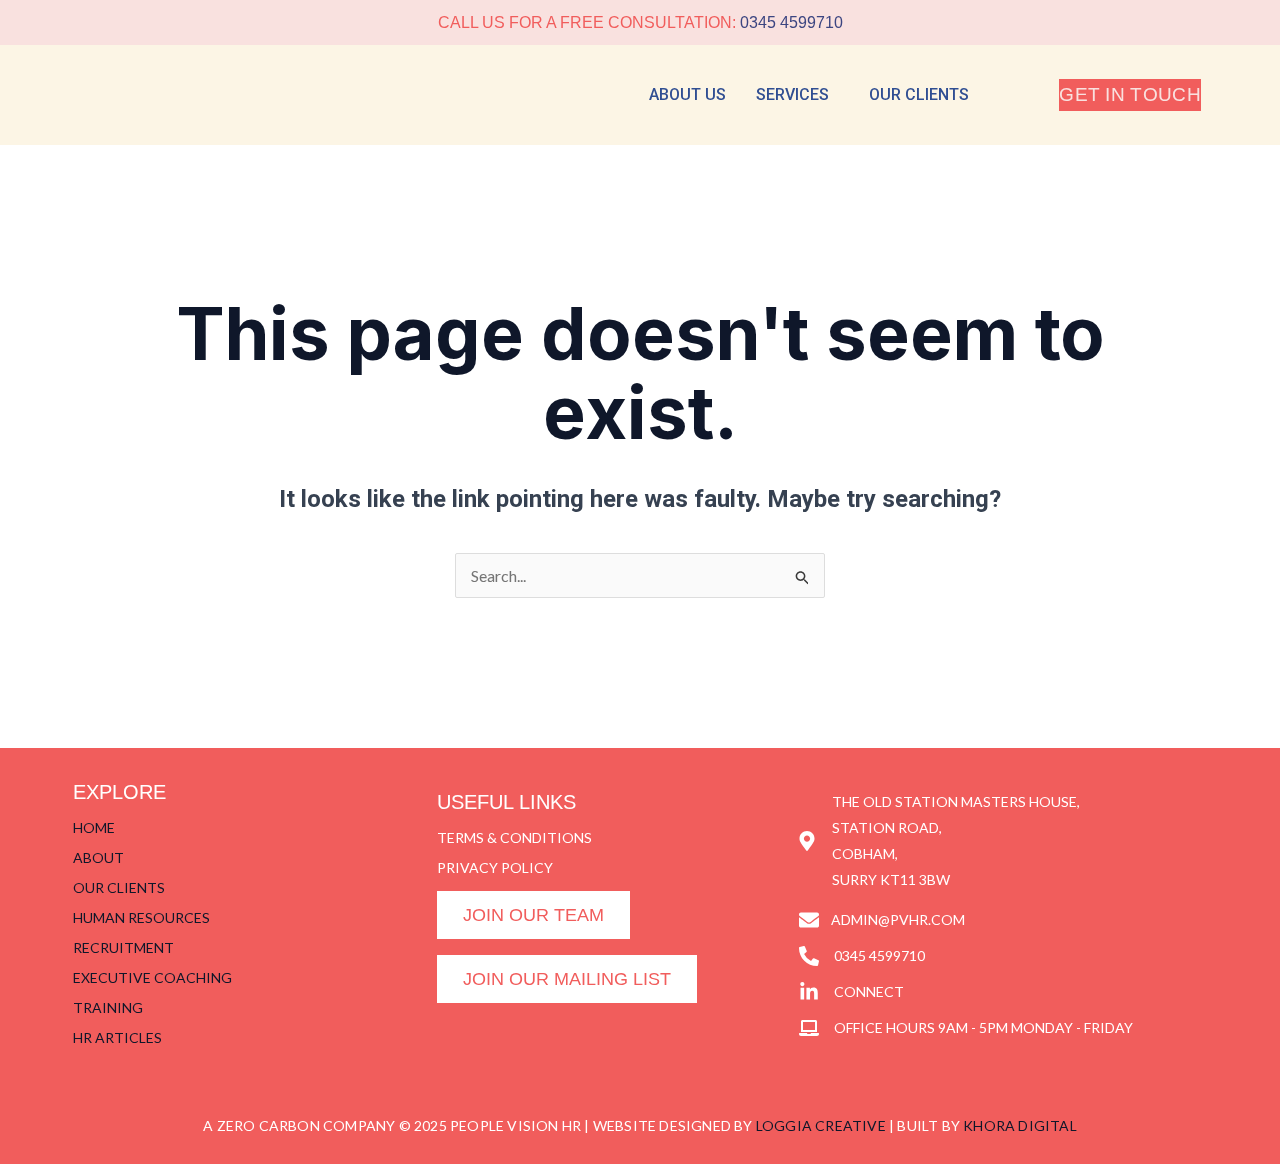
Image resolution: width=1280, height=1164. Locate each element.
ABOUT (98, 857)
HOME (94, 827)
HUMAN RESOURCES (141, 917)
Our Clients (919, 94)
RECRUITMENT (123, 947)
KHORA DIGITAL (1020, 1125)
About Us (687, 94)
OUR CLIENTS (119, 887)
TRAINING (108, 1007)
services (792, 94)
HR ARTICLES (117, 1037)
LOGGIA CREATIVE (821, 1125)
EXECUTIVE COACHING (152, 977)
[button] (797, 95)
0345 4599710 (791, 22)
